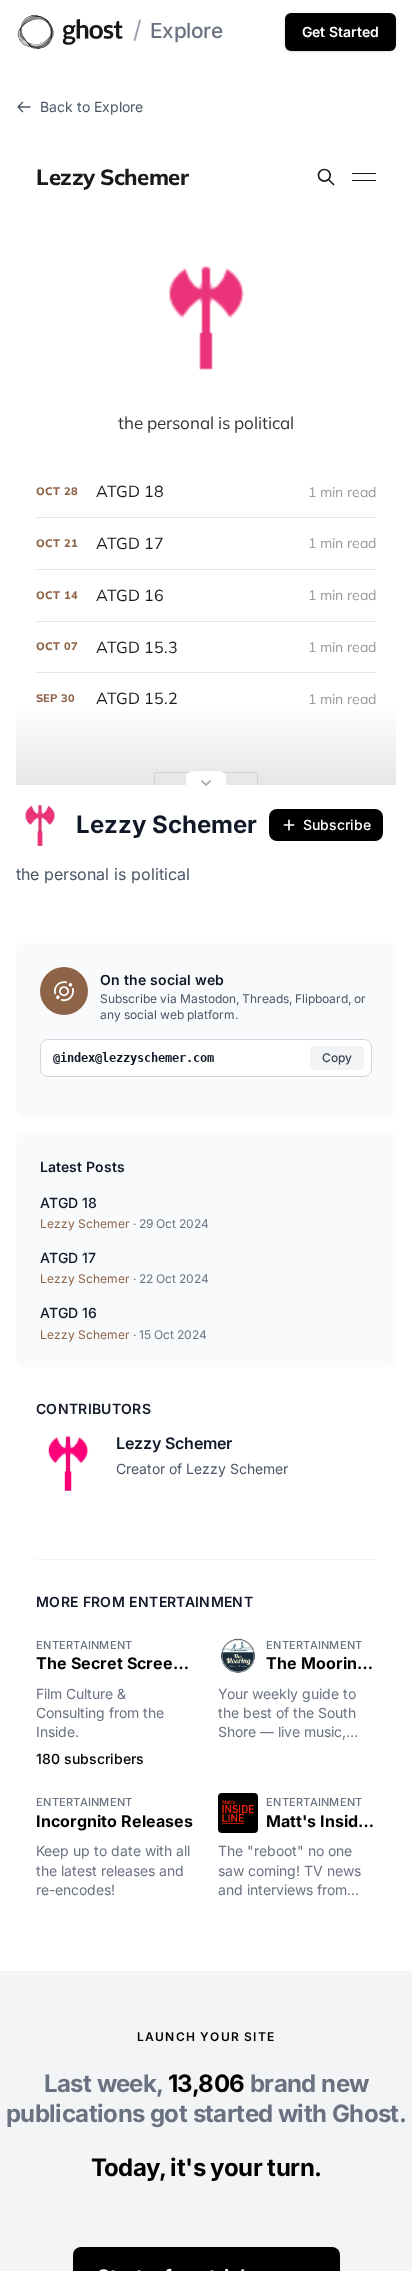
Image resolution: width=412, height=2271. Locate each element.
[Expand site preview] (206, 785)
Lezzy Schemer (166, 824)
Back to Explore (91, 106)
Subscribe (337, 824)
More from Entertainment (144, 1601)
